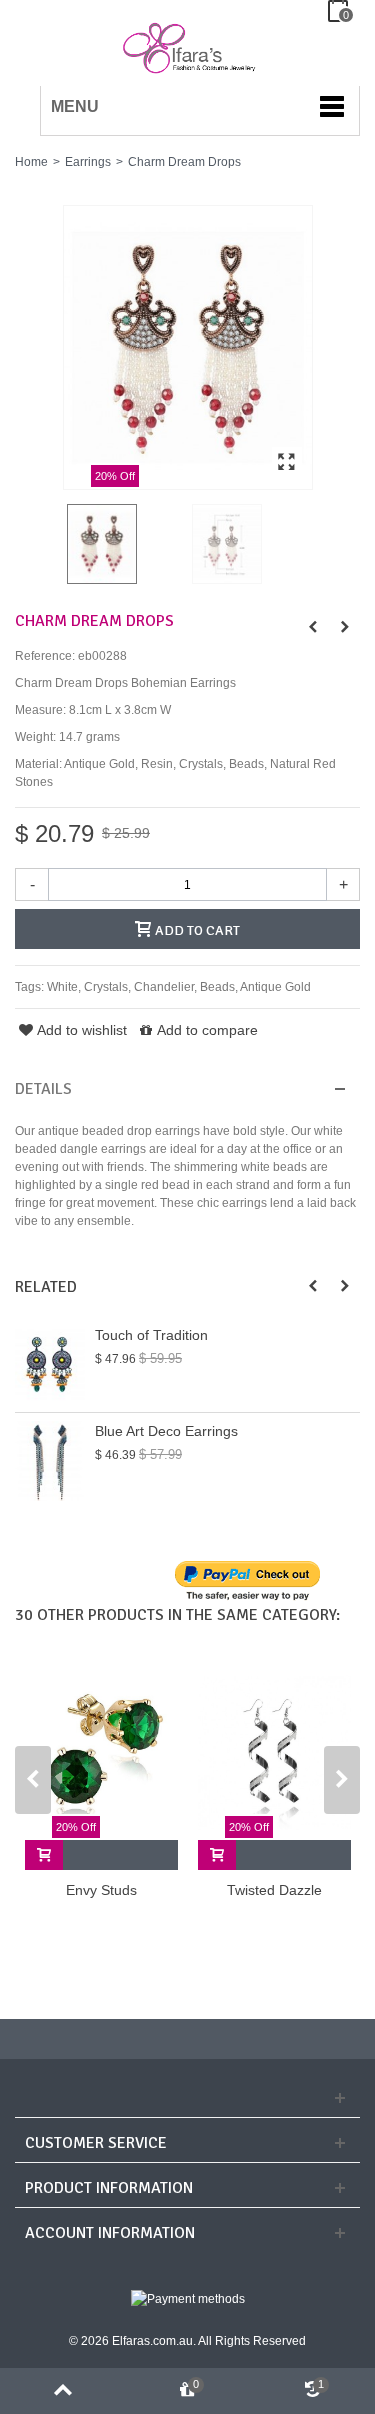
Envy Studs (101, 1890)
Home (31, 162)
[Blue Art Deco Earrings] (50, 1460)
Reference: (45, 656)
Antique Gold (275, 987)
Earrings (88, 162)
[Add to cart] (44, 1855)
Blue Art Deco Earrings (166, 1431)
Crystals (106, 987)
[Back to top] (62, 2391)
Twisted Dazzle (274, 1890)
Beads (217, 987)
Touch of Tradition (151, 1335)
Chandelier (164, 987)
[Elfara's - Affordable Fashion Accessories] (22, 11)
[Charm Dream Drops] (188, 347)
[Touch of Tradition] (50, 1364)
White (62, 987)
